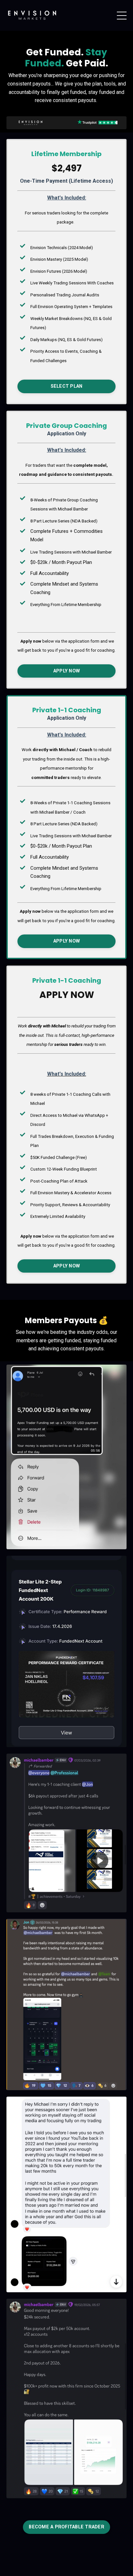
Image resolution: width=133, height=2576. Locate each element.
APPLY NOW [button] (66, 671)
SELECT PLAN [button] (67, 386)
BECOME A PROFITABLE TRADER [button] (66, 2527)
